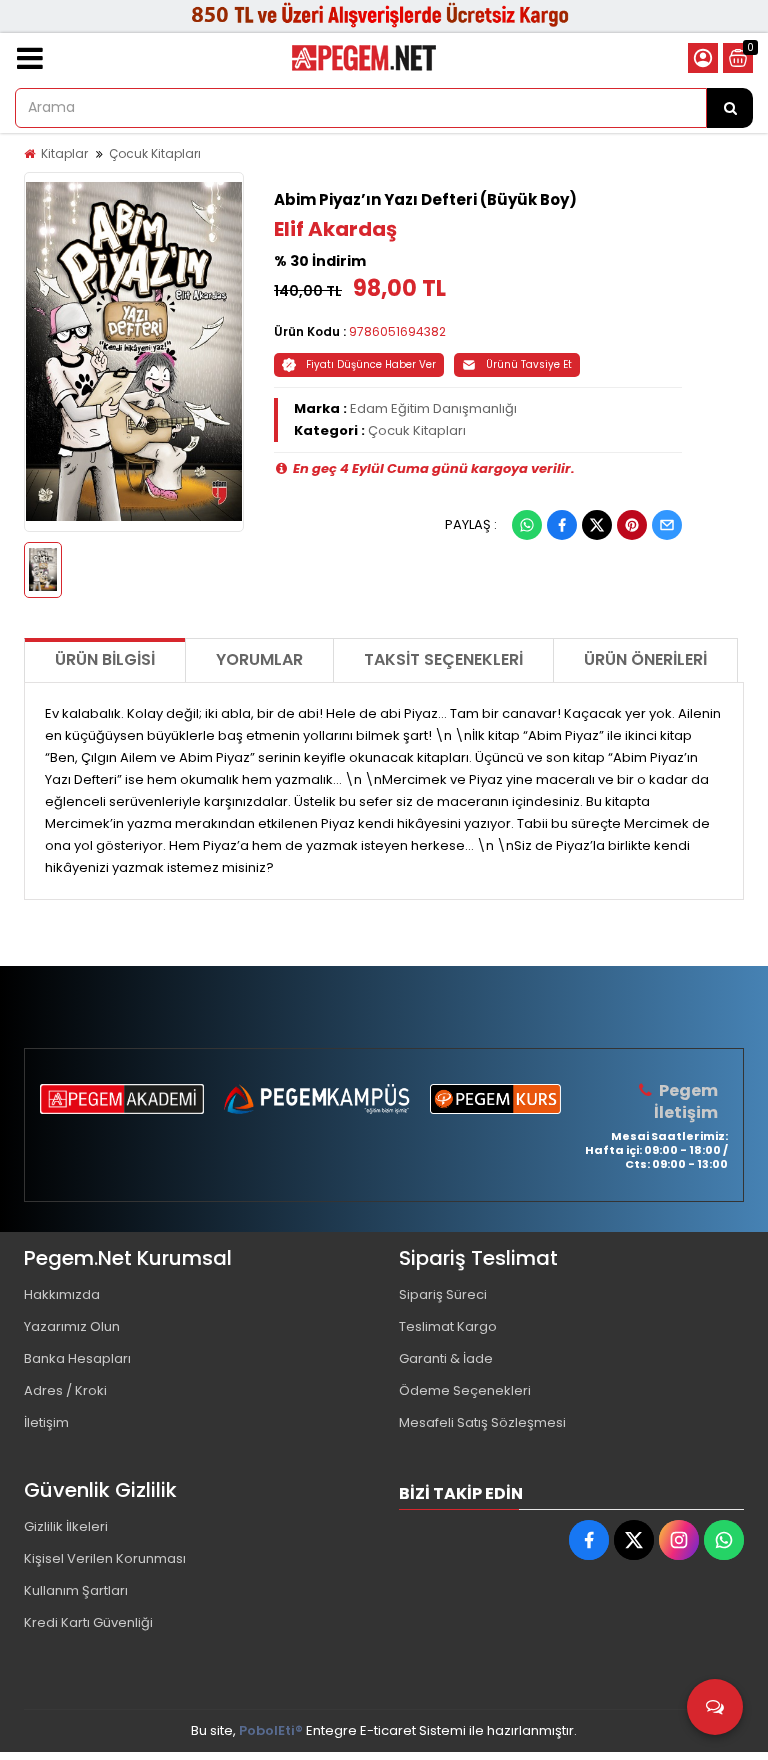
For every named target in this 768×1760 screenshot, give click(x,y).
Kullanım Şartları (76, 1590)
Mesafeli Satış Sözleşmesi (482, 1422)
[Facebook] (562, 525)
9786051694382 (397, 331)
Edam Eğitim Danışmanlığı (433, 408)
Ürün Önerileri (645, 659)
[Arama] (730, 108)
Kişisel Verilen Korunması (105, 1558)
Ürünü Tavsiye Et (529, 364)
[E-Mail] (667, 525)
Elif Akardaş (335, 229)
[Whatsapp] (527, 525)
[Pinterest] (632, 525)
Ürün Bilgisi (105, 659)
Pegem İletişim (686, 1101)
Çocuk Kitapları (155, 153)
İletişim (46, 1422)
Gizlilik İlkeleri (66, 1526)
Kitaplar (64, 153)
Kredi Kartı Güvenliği (88, 1622)
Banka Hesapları (77, 1358)
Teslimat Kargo (448, 1326)
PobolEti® (271, 1730)
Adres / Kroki (65, 1390)
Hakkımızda (62, 1294)
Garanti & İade (446, 1358)
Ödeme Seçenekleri (465, 1390)
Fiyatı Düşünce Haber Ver (371, 364)
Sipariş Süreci (443, 1294)
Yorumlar (259, 659)
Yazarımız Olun (72, 1326)
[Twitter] (597, 525)
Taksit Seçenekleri (443, 659)
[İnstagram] (679, 1540)
